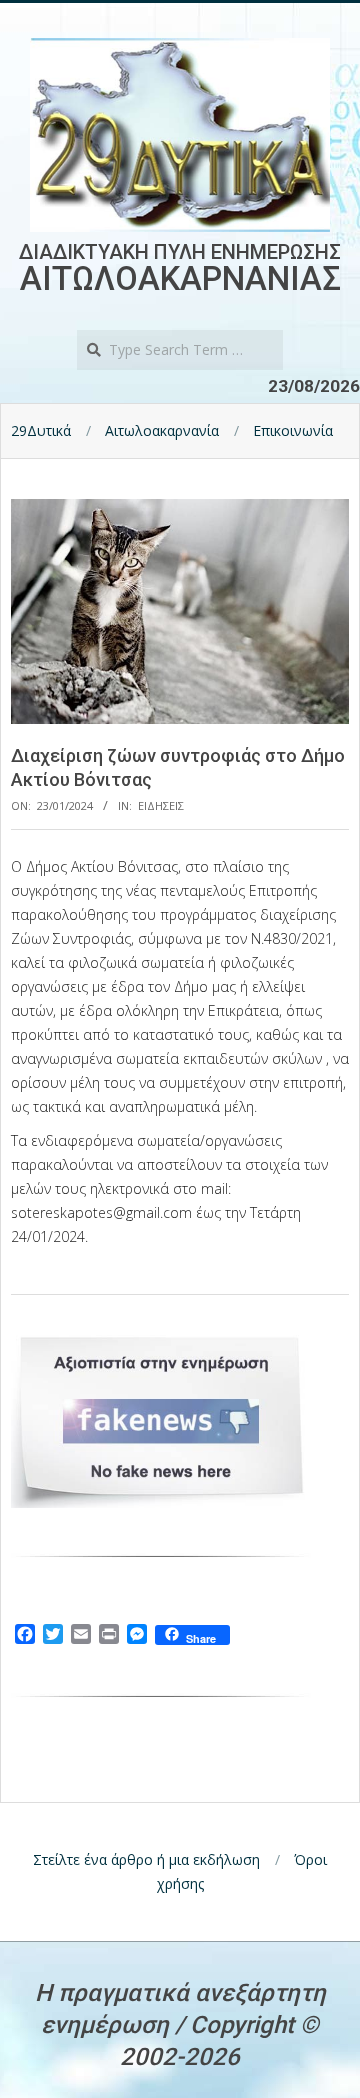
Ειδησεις (161, 805)
